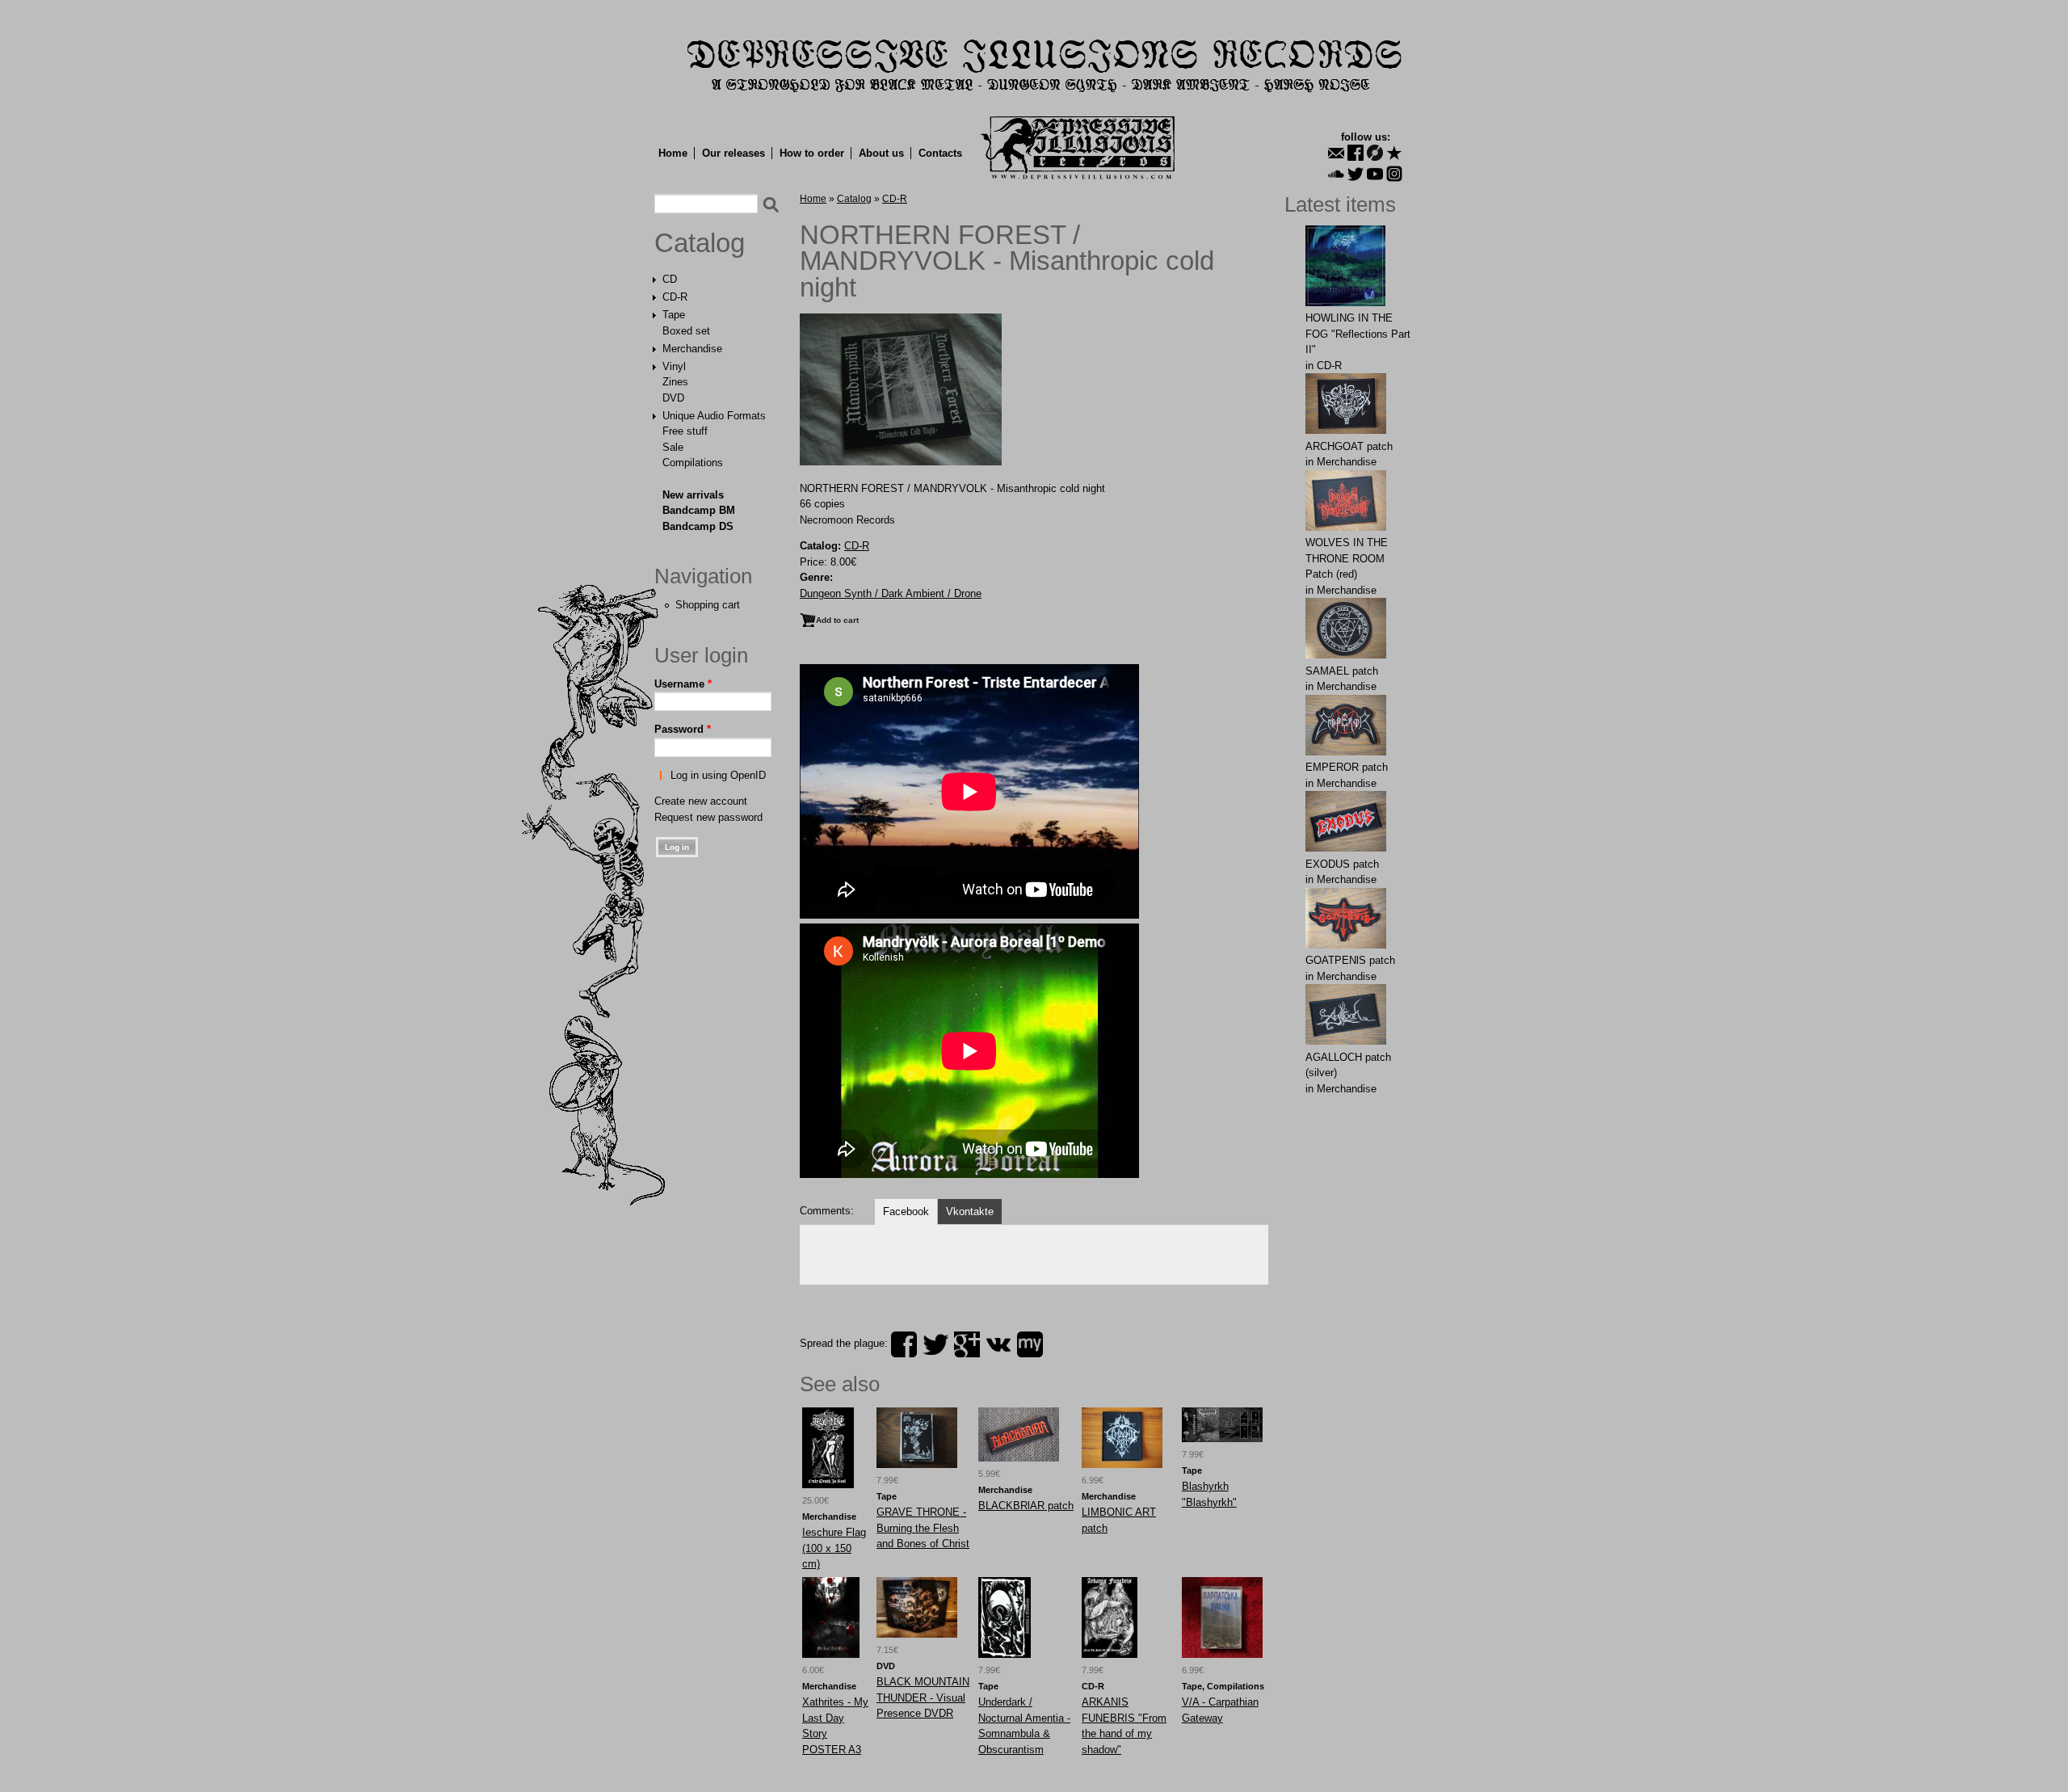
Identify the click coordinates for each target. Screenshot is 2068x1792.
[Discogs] (1375, 153)
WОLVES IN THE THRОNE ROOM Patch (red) (1347, 558)
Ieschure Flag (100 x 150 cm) (834, 1548)
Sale (673, 447)
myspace (1030, 1344)
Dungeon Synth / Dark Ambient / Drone (891, 593)
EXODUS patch (1342, 864)
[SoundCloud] (1336, 174)
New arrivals (693, 495)
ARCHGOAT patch (1349, 446)
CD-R (675, 297)
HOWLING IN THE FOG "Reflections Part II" (1358, 334)
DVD (673, 398)
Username (683, 684)
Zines (675, 382)
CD (670, 279)
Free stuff (685, 431)
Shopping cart (708, 605)
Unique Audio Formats (714, 416)
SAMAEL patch (1342, 671)
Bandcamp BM (699, 510)
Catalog (700, 243)
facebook (904, 1344)
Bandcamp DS (698, 526)
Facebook (906, 1211)
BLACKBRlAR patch (1026, 1506)
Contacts (940, 153)
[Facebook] (1356, 153)
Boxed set (686, 331)
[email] (1336, 153)
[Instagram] (1394, 174)
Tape (674, 315)
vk (998, 1344)
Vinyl (674, 366)
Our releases (733, 153)
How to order (812, 153)
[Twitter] (1356, 174)
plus (967, 1344)
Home (673, 153)
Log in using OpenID (718, 775)
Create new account (701, 801)
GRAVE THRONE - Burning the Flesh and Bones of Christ (923, 1528)
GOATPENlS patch (1350, 960)
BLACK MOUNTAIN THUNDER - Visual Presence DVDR (923, 1697)
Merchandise (692, 349)
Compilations (693, 463)
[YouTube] (1375, 174)
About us (881, 153)
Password (683, 729)
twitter (935, 1344)
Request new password (708, 817)
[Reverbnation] (1394, 153)
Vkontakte (970, 1211)
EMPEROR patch (1347, 767)
